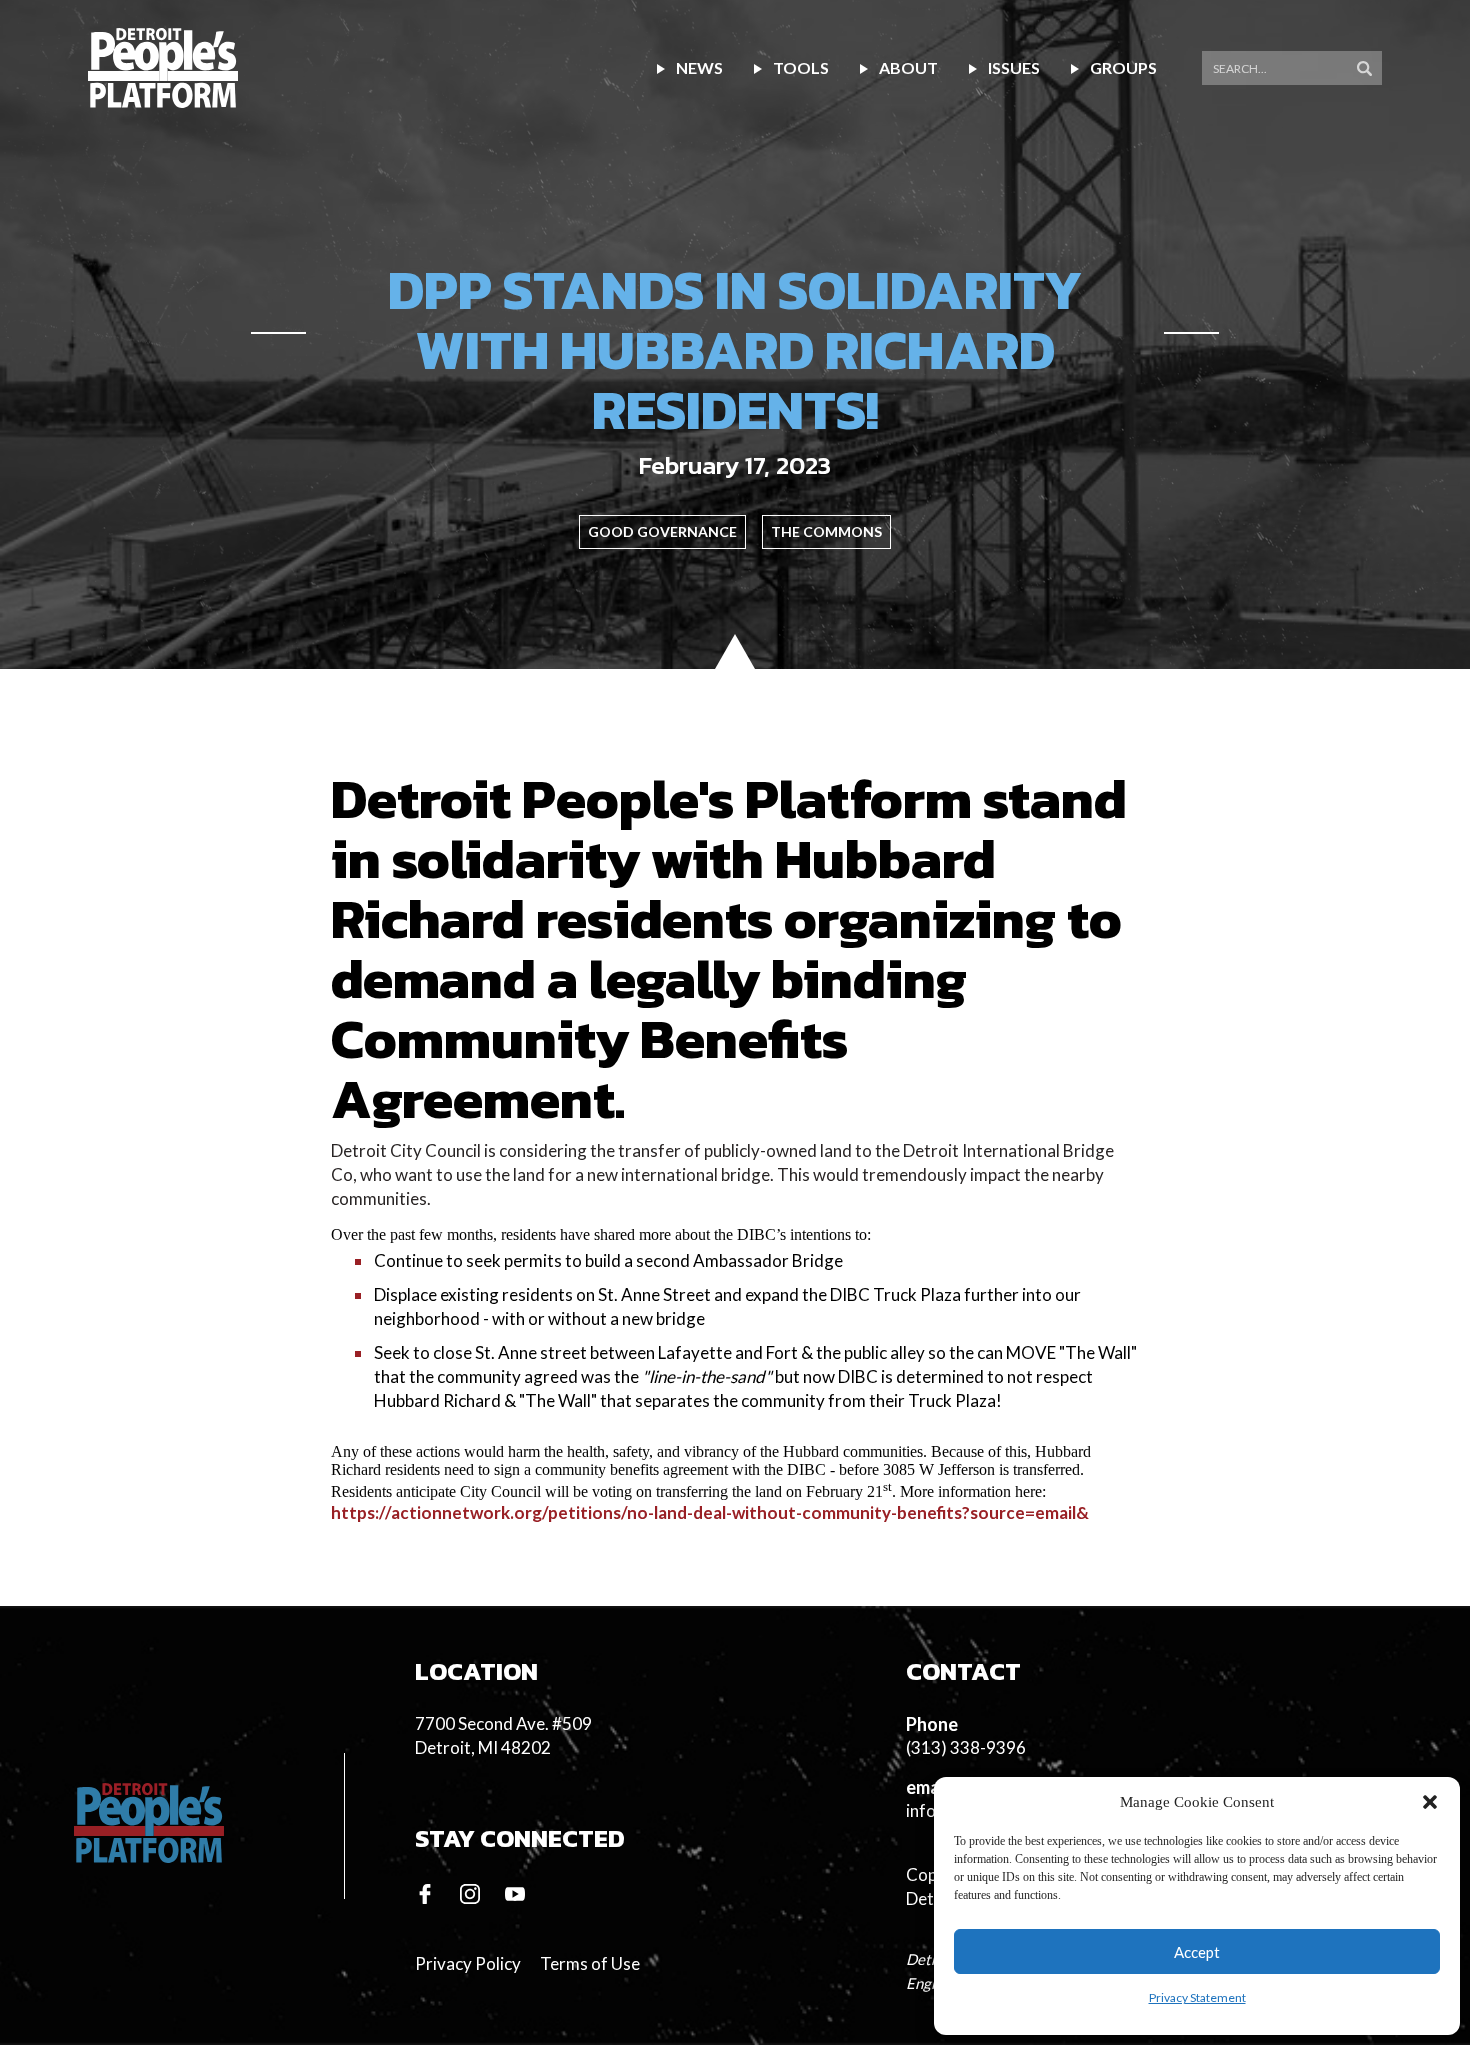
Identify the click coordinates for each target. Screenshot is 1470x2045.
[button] (1430, 1802)
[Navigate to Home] (163, 68)
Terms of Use (590, 1963)
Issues (1014, 67)
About (908, 67)
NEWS (699, 67)
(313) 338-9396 (966, 1747)
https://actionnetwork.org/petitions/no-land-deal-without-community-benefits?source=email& (710, 1512)
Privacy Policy (468, 1963)
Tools (801, 67)
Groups (1123, 67)
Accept (1197, 1952)
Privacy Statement (1197, 1997)
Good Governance (662, 531)
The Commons (826, 531)
